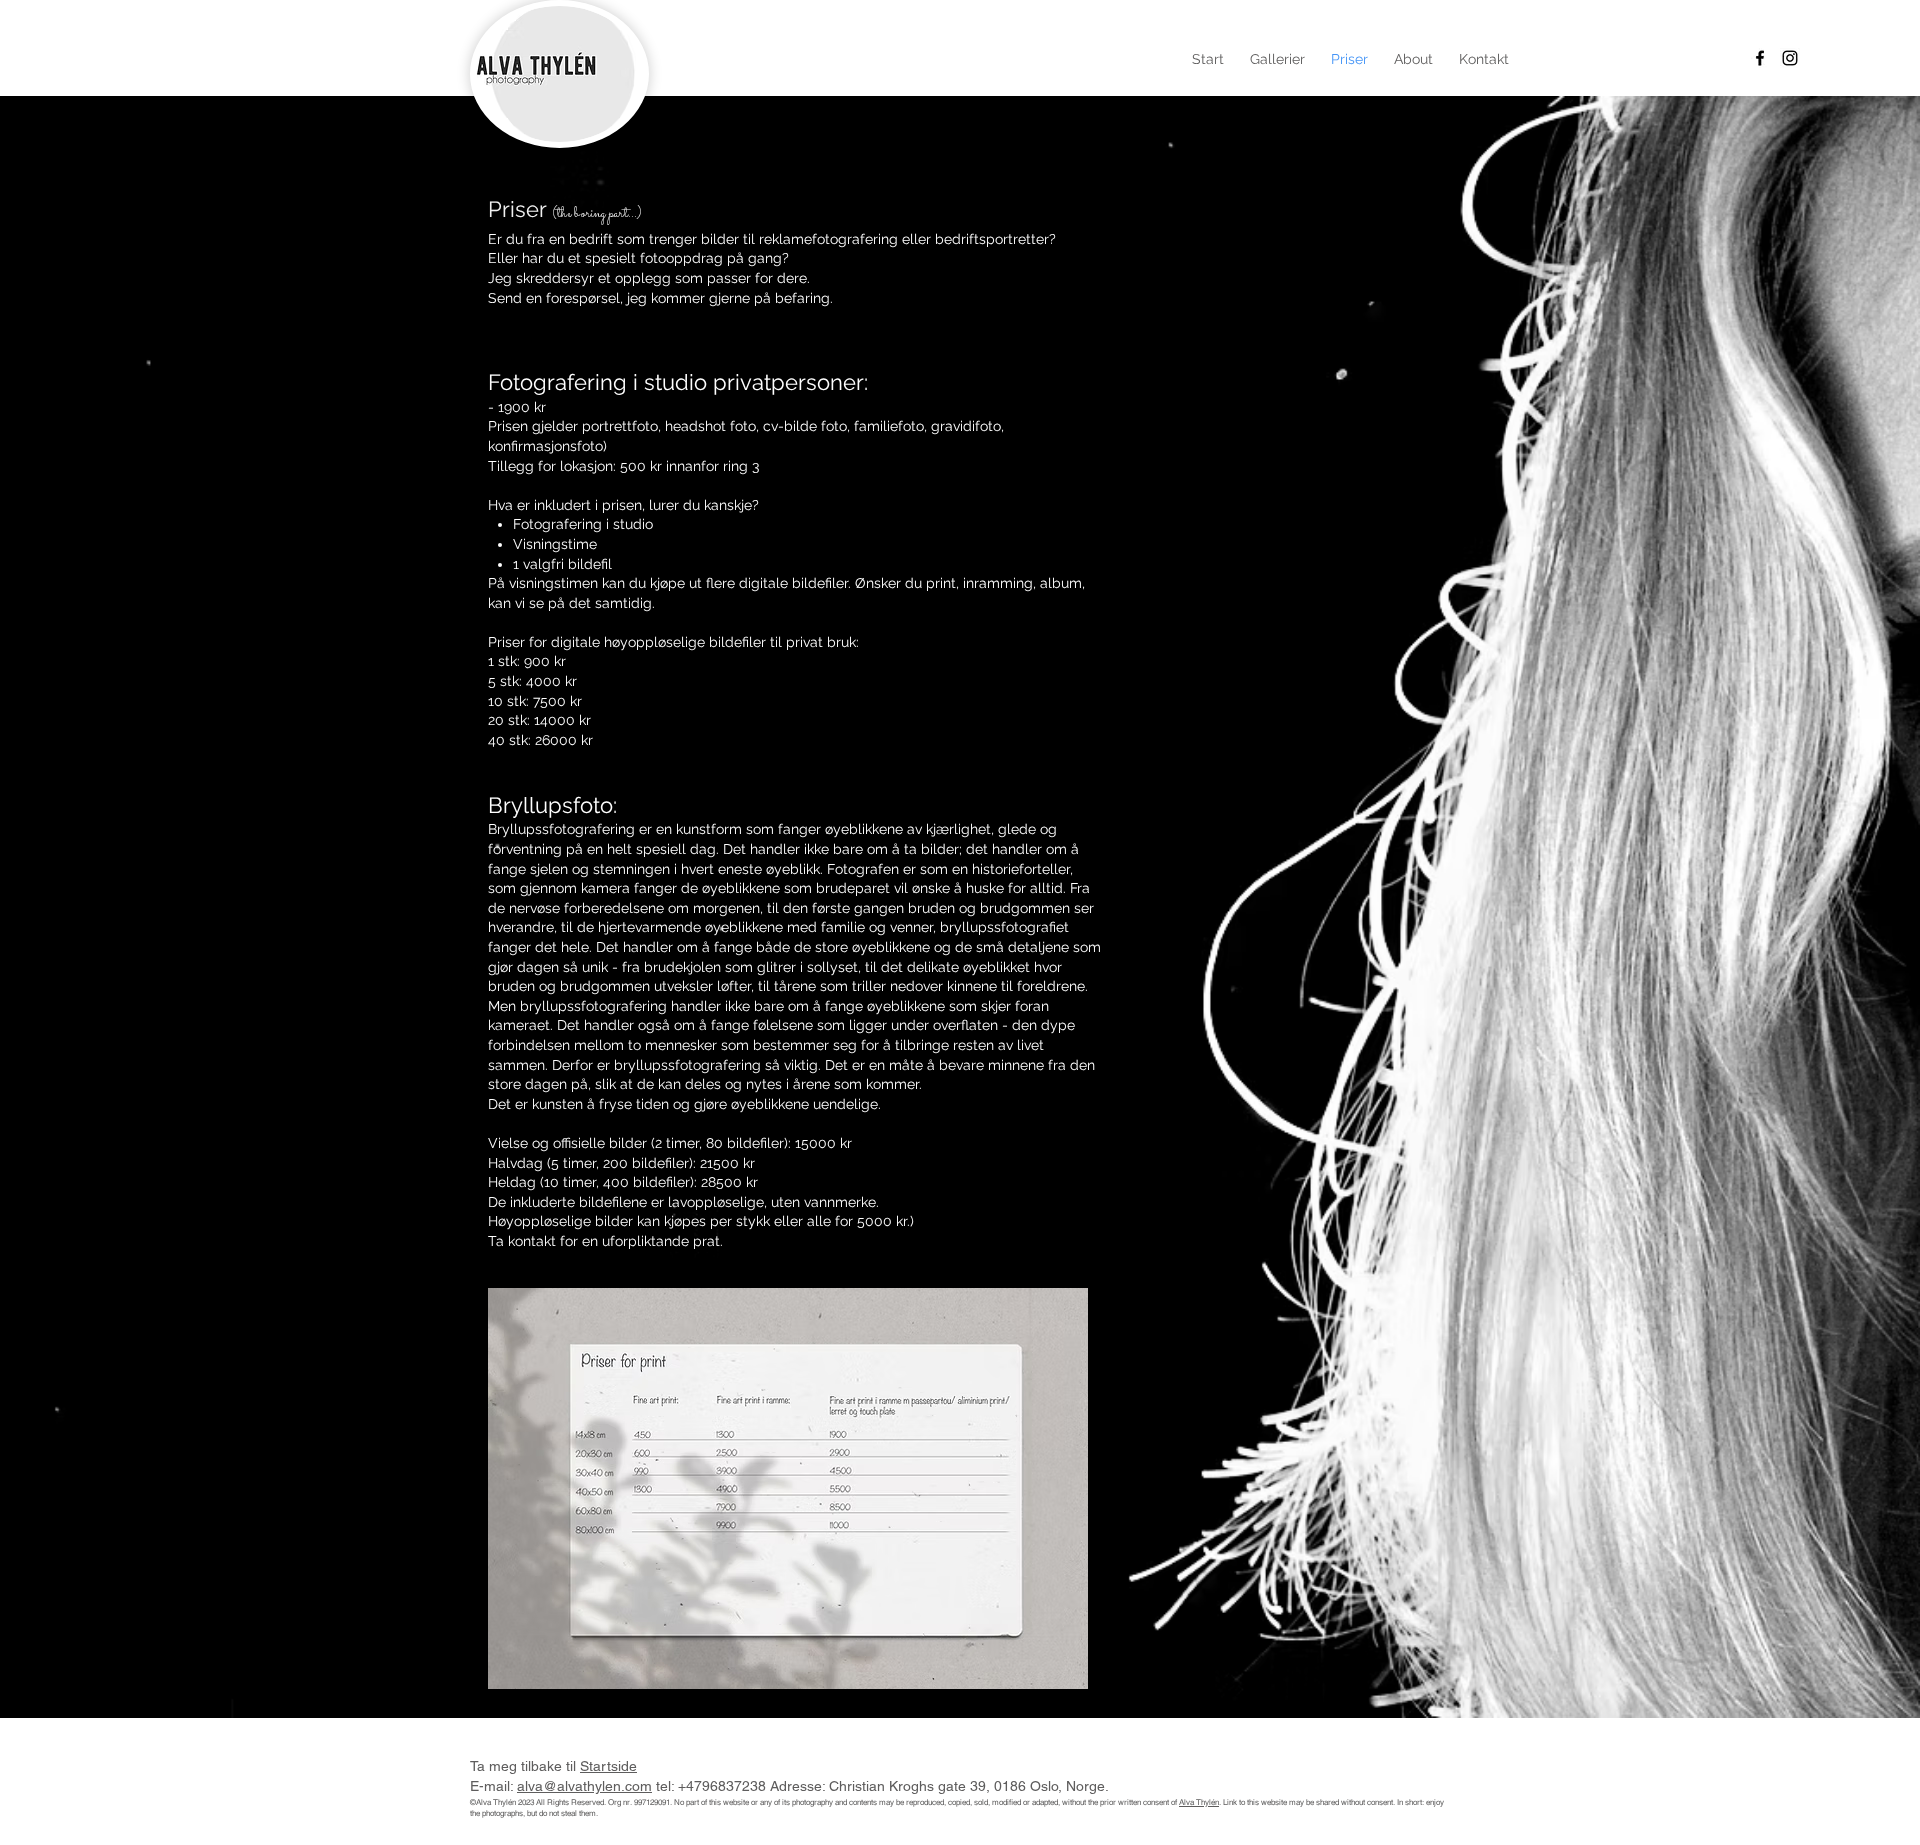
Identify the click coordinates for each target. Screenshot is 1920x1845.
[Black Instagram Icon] (1790, 58)
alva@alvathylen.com (584, 1786)
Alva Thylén (1199, 1802)
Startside (608, 1766)
